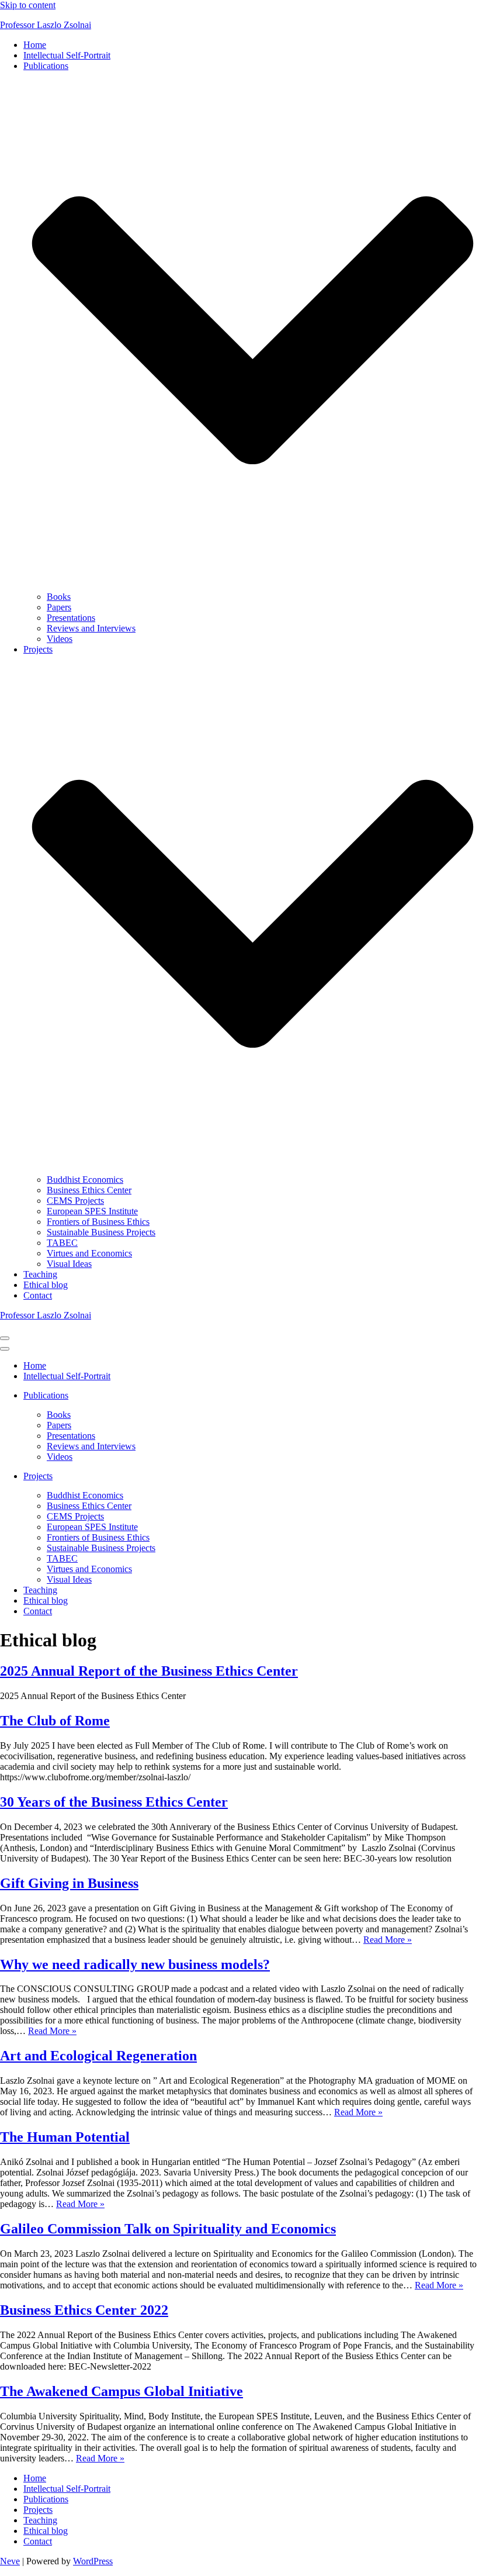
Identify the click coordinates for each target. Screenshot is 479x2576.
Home (35, 45)
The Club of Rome (55, 1721)
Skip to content (28, 5)
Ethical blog (46, 1285)
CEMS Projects (75, 1201)
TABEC (62, 1243)
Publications (46, 2499)
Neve (10, 2561)
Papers (59, 607)
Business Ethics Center (89, 1190)
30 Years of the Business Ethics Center (114, 1802)
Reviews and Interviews (91, 628)
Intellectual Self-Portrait (67, 55)
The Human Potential (65, 2137)
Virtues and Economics (89, 1253)
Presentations (71, 618)
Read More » (388, 1940)
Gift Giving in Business (69, 1883)
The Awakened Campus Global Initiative (122, 2391)
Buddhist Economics (85, 1180)
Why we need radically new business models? (135, 1964)
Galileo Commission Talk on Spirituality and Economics (168, 2229)
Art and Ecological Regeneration (98, 2056)
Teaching (40, 1274)
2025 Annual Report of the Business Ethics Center (149, 1671)
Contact (38, 1295)
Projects (38, 2510)
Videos (60, 639)
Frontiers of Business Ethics (98, 1222)
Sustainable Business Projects (101, 1232)
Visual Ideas (69, 1264)
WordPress (93, 2561)
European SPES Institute (92, 1211)
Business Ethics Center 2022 (84, 2310)
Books (59, 597)
